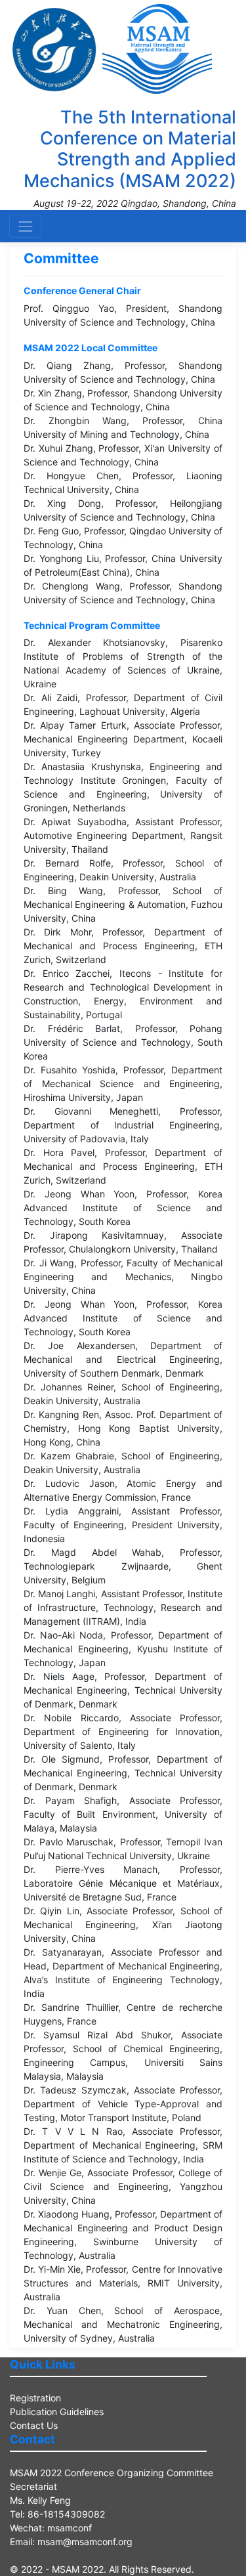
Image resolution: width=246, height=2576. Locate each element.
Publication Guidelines (57, 2412)
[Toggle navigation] (25, 226)
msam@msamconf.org (85, 2542)
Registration (35, 2398)
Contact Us (34, 2425)
